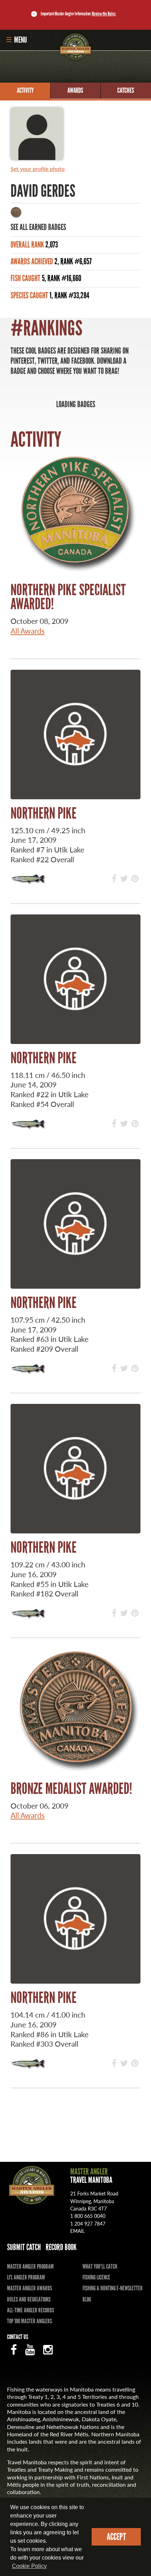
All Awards (28, 631)
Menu (21, 40)
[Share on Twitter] (124, 878)
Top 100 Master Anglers (29, 2321)
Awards (75, 90)
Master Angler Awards (29, 2288)
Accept (116, 2537)
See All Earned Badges (38, 227)
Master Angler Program (30, 2267)
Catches (126, 90)
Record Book (61, 2247)
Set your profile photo (38, 169)
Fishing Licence (96, 2277)
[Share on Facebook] (114, 878)
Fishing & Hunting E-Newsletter (113, 2288)
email (77, 2231)
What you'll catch (100, 2267)
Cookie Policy (29, 2566)
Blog (87, 2299)
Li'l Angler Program (26, 2277)
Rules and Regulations (29, 2299)
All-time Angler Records (31, 2310)
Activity (25, 90)
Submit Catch (24, 2247)
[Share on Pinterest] (135, 878)
